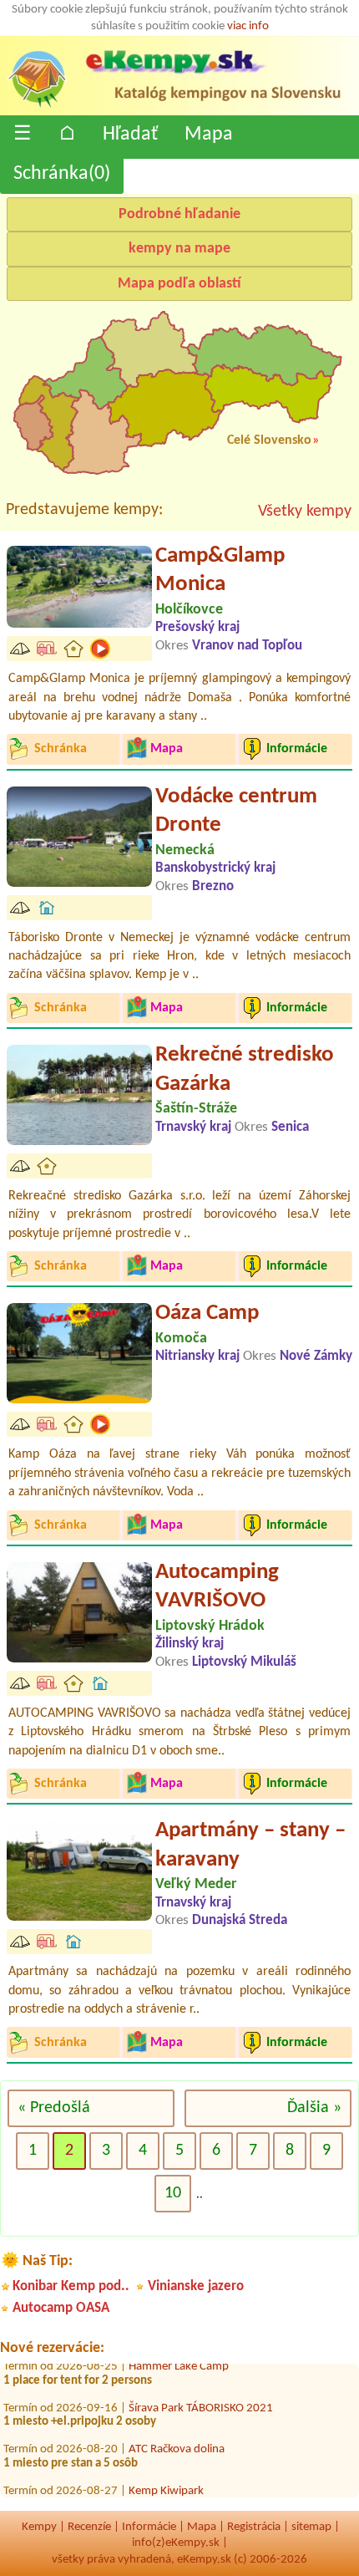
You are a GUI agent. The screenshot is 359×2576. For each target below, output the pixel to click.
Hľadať (130, 135)
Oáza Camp (207, 1313)
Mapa (209, 135)
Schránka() (62, 174)
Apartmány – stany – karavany (250, 1845)
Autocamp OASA (61, 2308)
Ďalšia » (314, 2108)
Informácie (149, 2527)
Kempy (39, 2527)
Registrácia (254, 2527)
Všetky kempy (305, 512)
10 (173, 2193)
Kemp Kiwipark (166, 2484)
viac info (248, 26)
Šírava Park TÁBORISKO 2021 (201, 2401)
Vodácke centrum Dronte (236, 812)
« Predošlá (54, 2108)
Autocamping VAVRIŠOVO (217, 1587)
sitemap (311, 2527)
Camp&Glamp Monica (220, 571)
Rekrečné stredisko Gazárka (245, 1070)
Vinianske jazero (196, 2286)
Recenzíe (89, 2527)
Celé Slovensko (269, 440)
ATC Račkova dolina (177, 2443)
